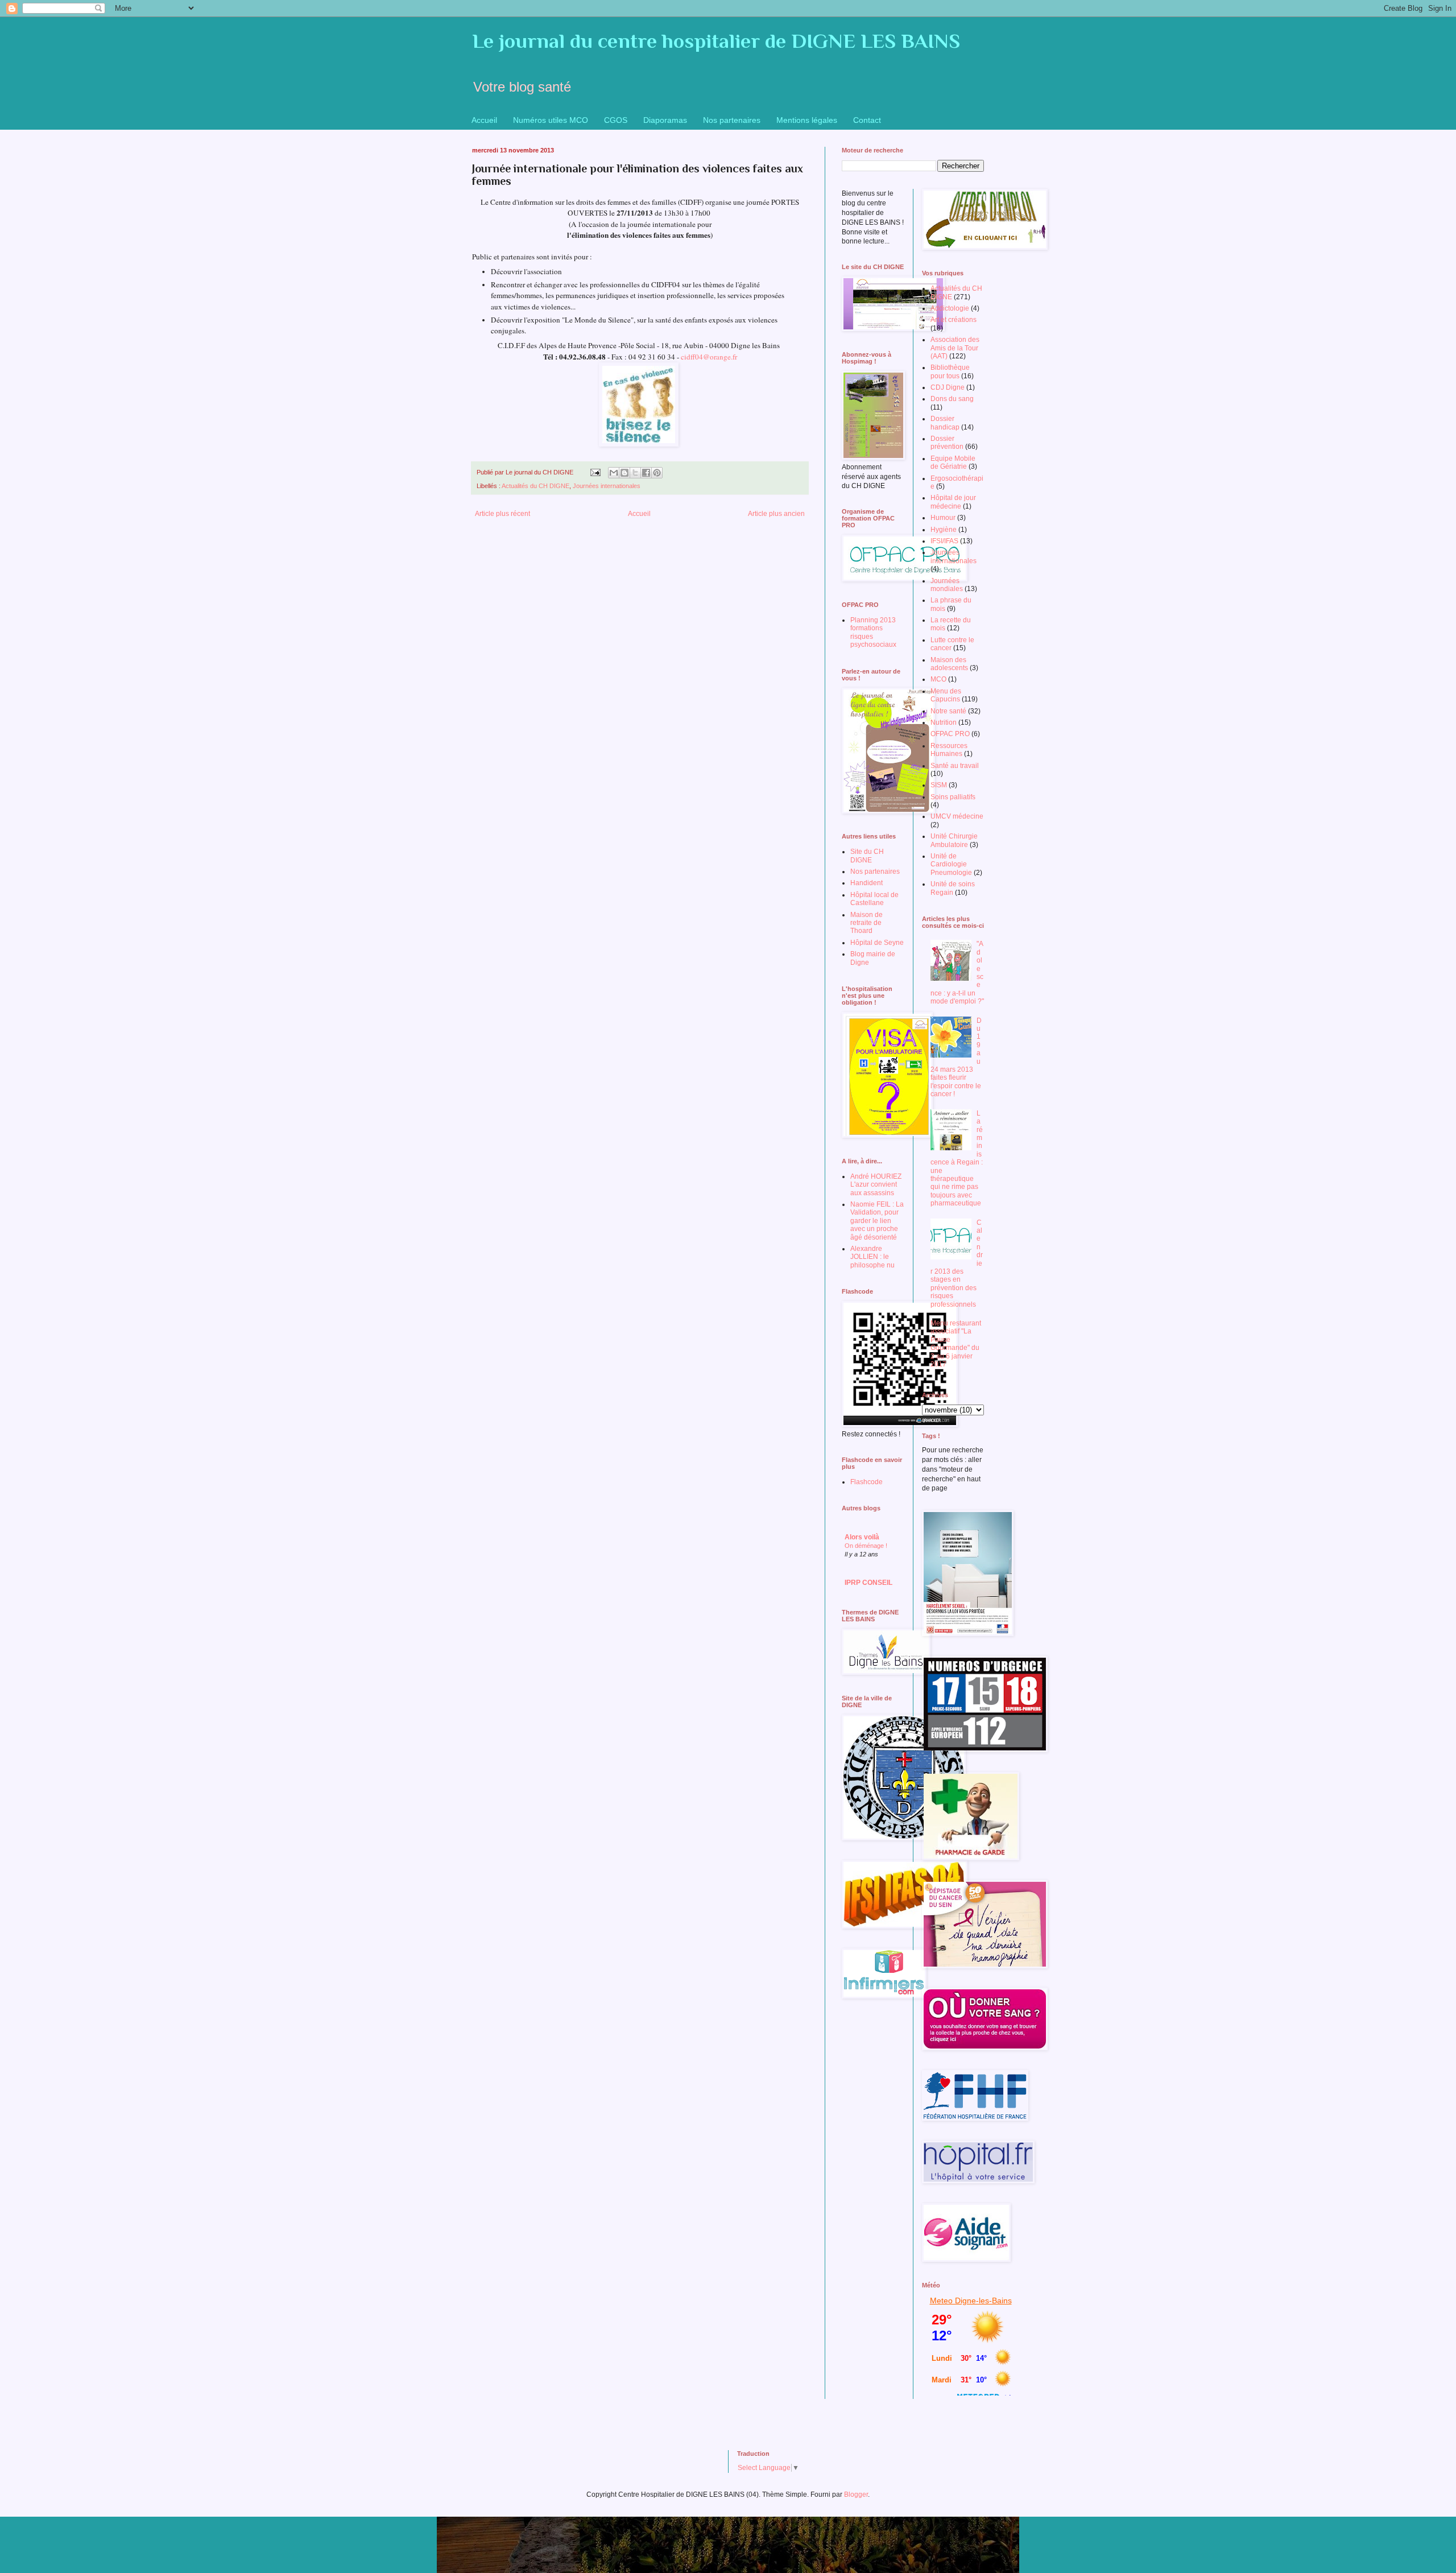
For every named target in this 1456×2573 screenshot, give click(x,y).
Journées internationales (607, 486)
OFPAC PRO (950, 734)
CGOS (616, 120)
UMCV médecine (957, 816)
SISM (939, 785)
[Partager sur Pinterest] (657, 473)
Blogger (856, 2494)
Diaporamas (665, 120)
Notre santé (948, 711)
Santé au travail (955, 766)
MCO (938, 679)
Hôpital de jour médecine (953, 502)
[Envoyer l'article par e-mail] (595, 472)
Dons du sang (952, 399)
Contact (867, 120)
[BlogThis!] (624, 473)
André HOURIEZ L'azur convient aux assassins (876, 1185)
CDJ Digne (948, 387)
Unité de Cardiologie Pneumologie (951, 864)
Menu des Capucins (946, 695)
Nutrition (944, 722)
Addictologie (950, 308)
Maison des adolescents (949, 664)
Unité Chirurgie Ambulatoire (954, 840)
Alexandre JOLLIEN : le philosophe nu (872, 1257)
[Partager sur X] (635, 473)
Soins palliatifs (953, 797)
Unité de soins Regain (953, 888)
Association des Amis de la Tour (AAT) (955, 348)
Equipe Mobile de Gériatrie (953, 462)
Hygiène (944, 530)
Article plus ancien (776, 514)
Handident (866, 883)
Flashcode (866, 1482)
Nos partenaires (732, 120)
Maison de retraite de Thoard (866, 923)
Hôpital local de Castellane (874, 899)
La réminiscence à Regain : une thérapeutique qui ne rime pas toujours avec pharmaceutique (957, 1158)
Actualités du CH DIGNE (535, 486)
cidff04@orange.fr (709, 357)
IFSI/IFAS (944, 541)
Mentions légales (807, 120)
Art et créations (954, 320)
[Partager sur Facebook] (646, 473)
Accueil (484, 120)
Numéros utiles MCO (551, 120)
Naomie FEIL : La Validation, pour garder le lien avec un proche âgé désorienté (877, 1221)
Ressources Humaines (949, 750)
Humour (943, 518)
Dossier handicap (945, 423)
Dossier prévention (947, 443)
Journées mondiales (947, 585)
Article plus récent (502, 514)
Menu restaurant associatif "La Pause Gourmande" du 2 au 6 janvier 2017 (956, 1344)
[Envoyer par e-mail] (614, 473)
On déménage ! (866, 1546)
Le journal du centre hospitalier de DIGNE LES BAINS (716, 41)
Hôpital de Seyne (877, 943)
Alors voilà (862, 1537)
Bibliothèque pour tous (950, 371)
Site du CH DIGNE (867, 856)
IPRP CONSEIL (868, 1583)
